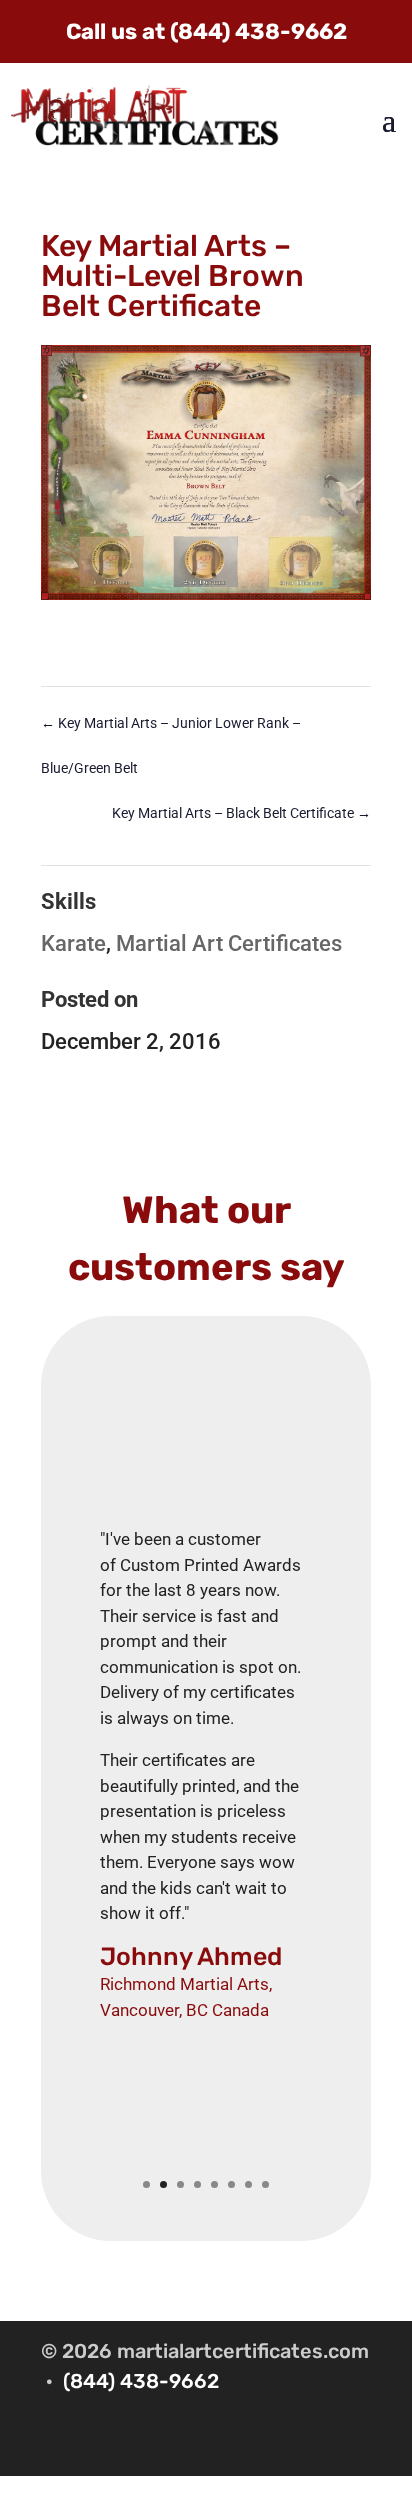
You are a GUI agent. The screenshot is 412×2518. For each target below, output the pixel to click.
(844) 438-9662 (141, 2381)
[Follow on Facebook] (355, 2442)
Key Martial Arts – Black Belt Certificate (241, 813)
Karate (73, 943)
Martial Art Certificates (229, 943)
